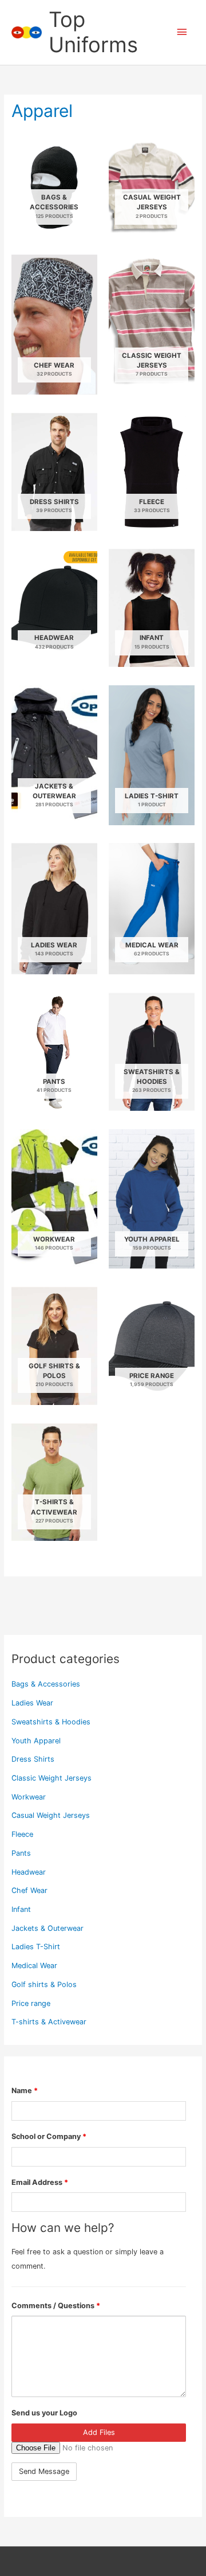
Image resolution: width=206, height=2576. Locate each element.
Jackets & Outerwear (47, 1928)
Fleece (22, 1834)
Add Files (99, 2432)
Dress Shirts (33, 1759)
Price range (31, 2003)
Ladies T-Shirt (36, 1947)
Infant (21, 1909)
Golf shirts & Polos (44, 1984)
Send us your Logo (44, 2413)
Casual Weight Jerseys (51, 1815)
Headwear (29, 1872)
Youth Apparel (36, 1741)
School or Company (49, 2136)
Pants (21, 1853)
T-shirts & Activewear (49, 2022)
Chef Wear (29, 1890)
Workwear (29, 1797)
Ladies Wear (32, 1703)
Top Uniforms (93, 32)
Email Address (40, 2182)
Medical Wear (34, 1966)
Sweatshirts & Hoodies (51, 1722)
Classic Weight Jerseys (51, 1778)
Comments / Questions (56, 2306)
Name (25, 2091)
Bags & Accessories (46, 1684)
